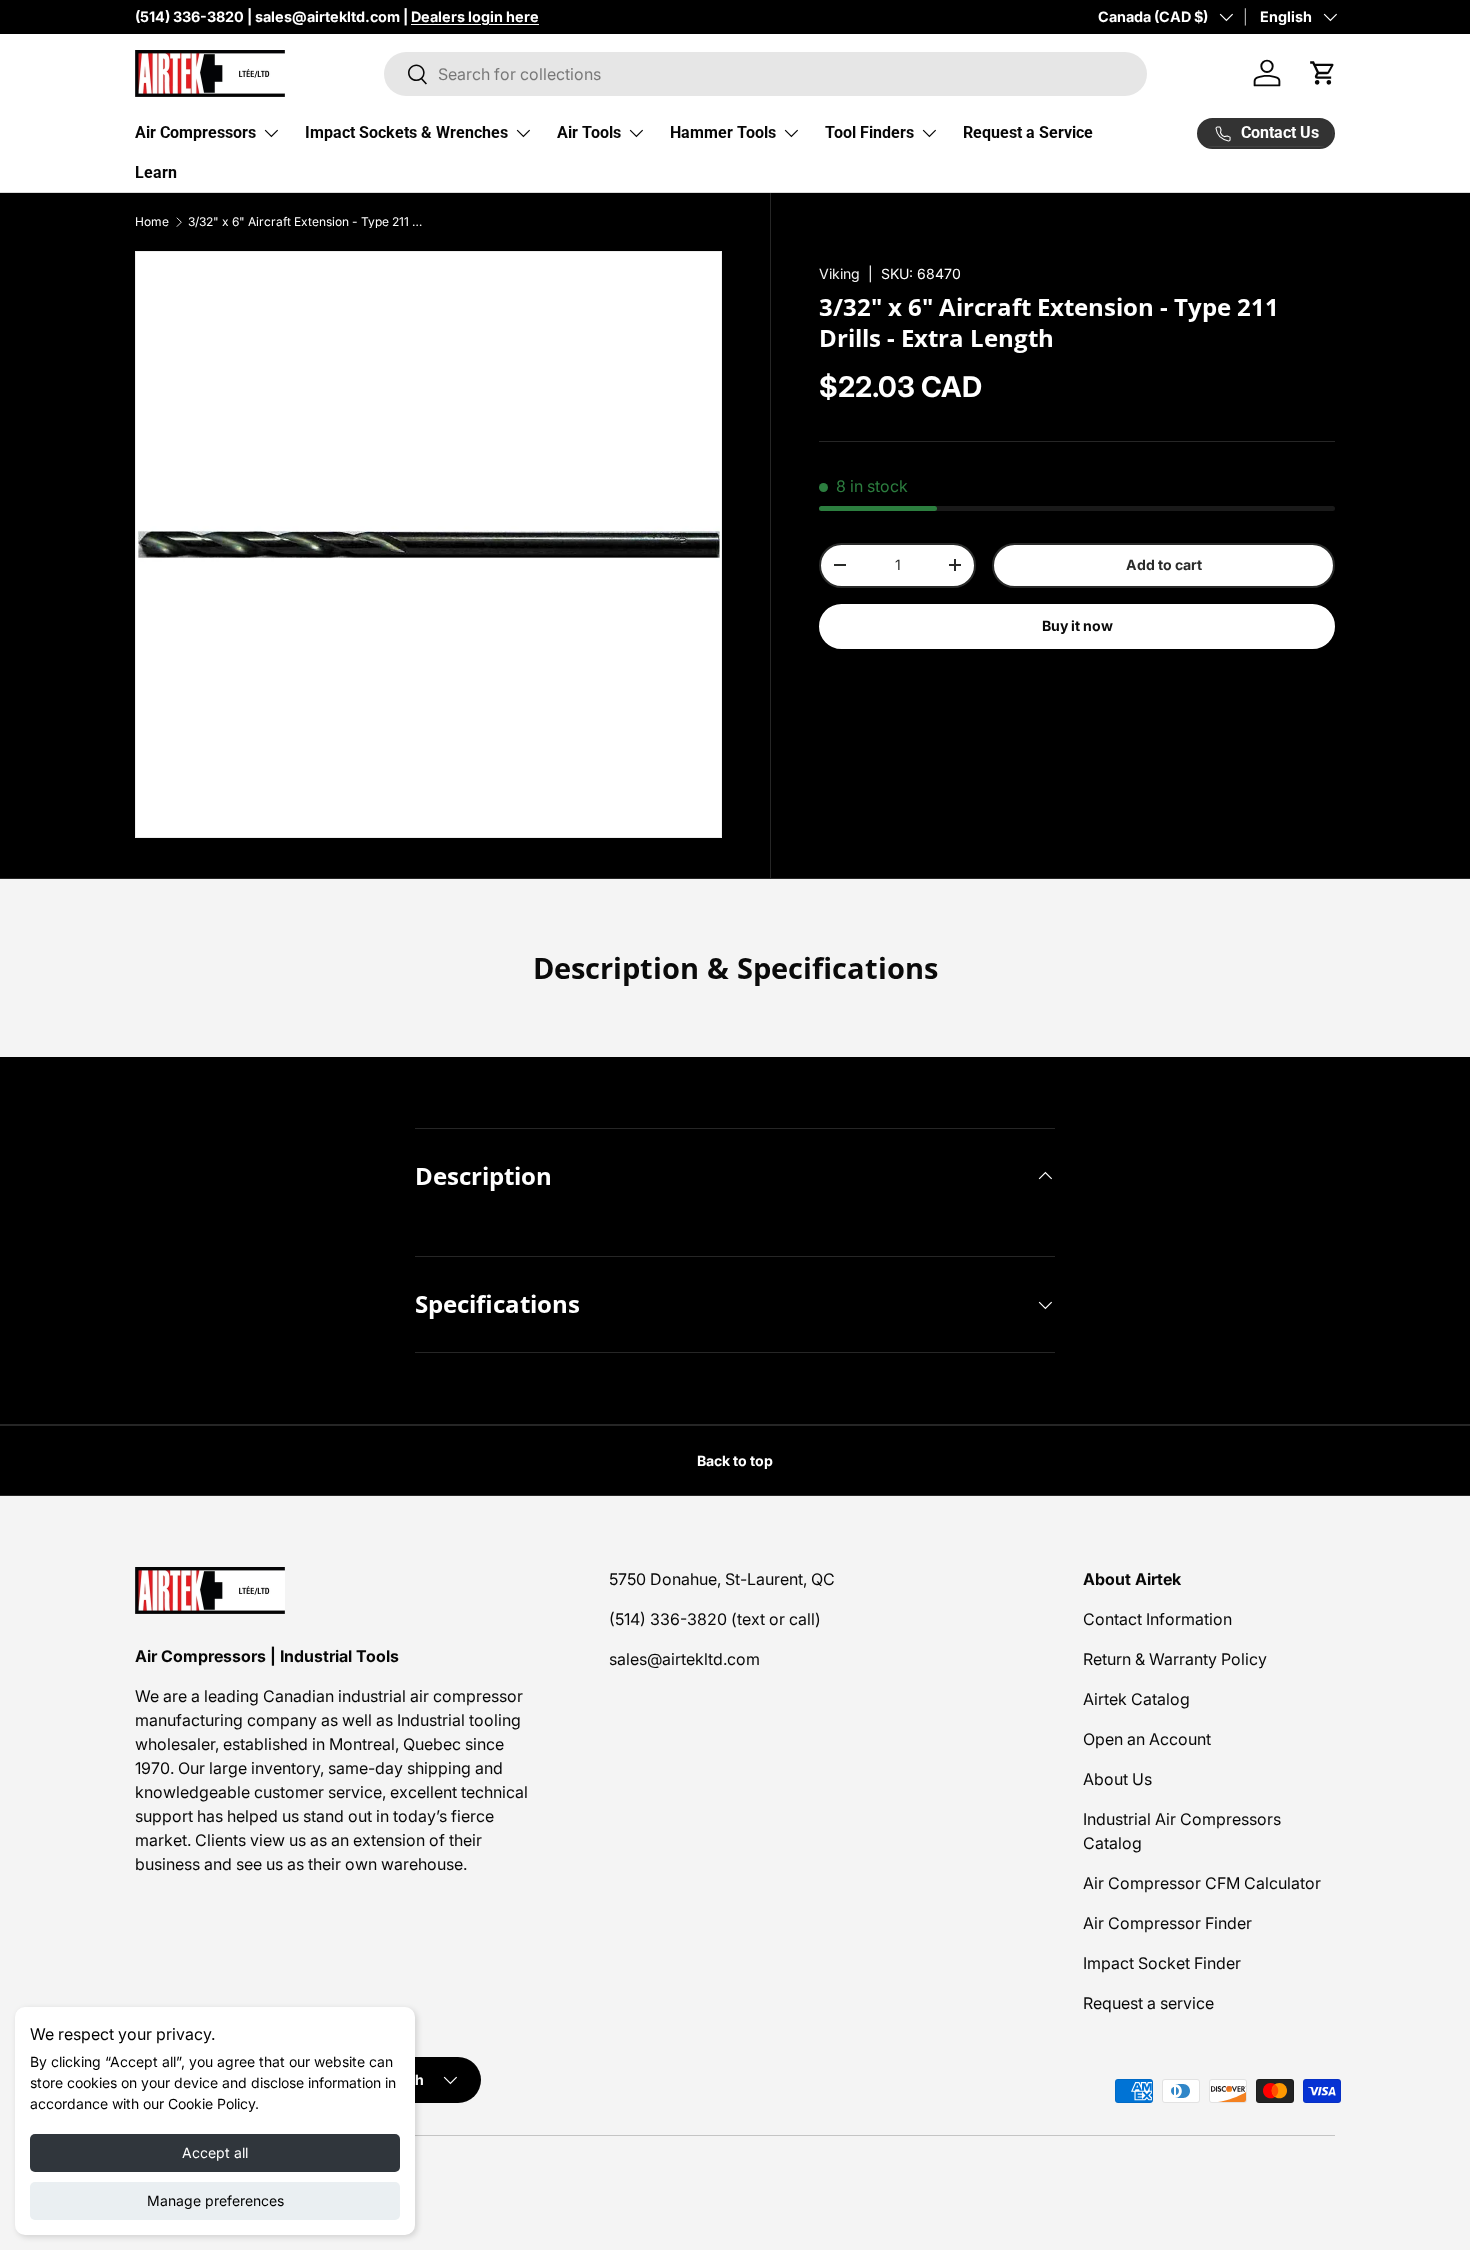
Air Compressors (195, 132)
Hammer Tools (723, 132)
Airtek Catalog (1136, 1699)
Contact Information (1157, 1619)
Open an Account (1147, 1739)
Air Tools (589, 132)
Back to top (735, 1460)
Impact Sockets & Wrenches (406, 132)
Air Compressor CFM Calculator (1202, 1883)
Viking (839, 273)
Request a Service (1028, 132)
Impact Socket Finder (1162, 1963)
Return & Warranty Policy (1175, 1659)
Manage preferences (215, 2200)
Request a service (1148, 2003)
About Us (1117, 1779)
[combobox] (765, 74)
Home (152, 222)
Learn (156, 172)
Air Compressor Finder (1167, 1923)
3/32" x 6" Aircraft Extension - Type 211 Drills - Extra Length (308, 222)
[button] (1323, 73)
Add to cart (1164, 564)
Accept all (215, 2152)
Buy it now (1077, 625)
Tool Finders (869, 132)
